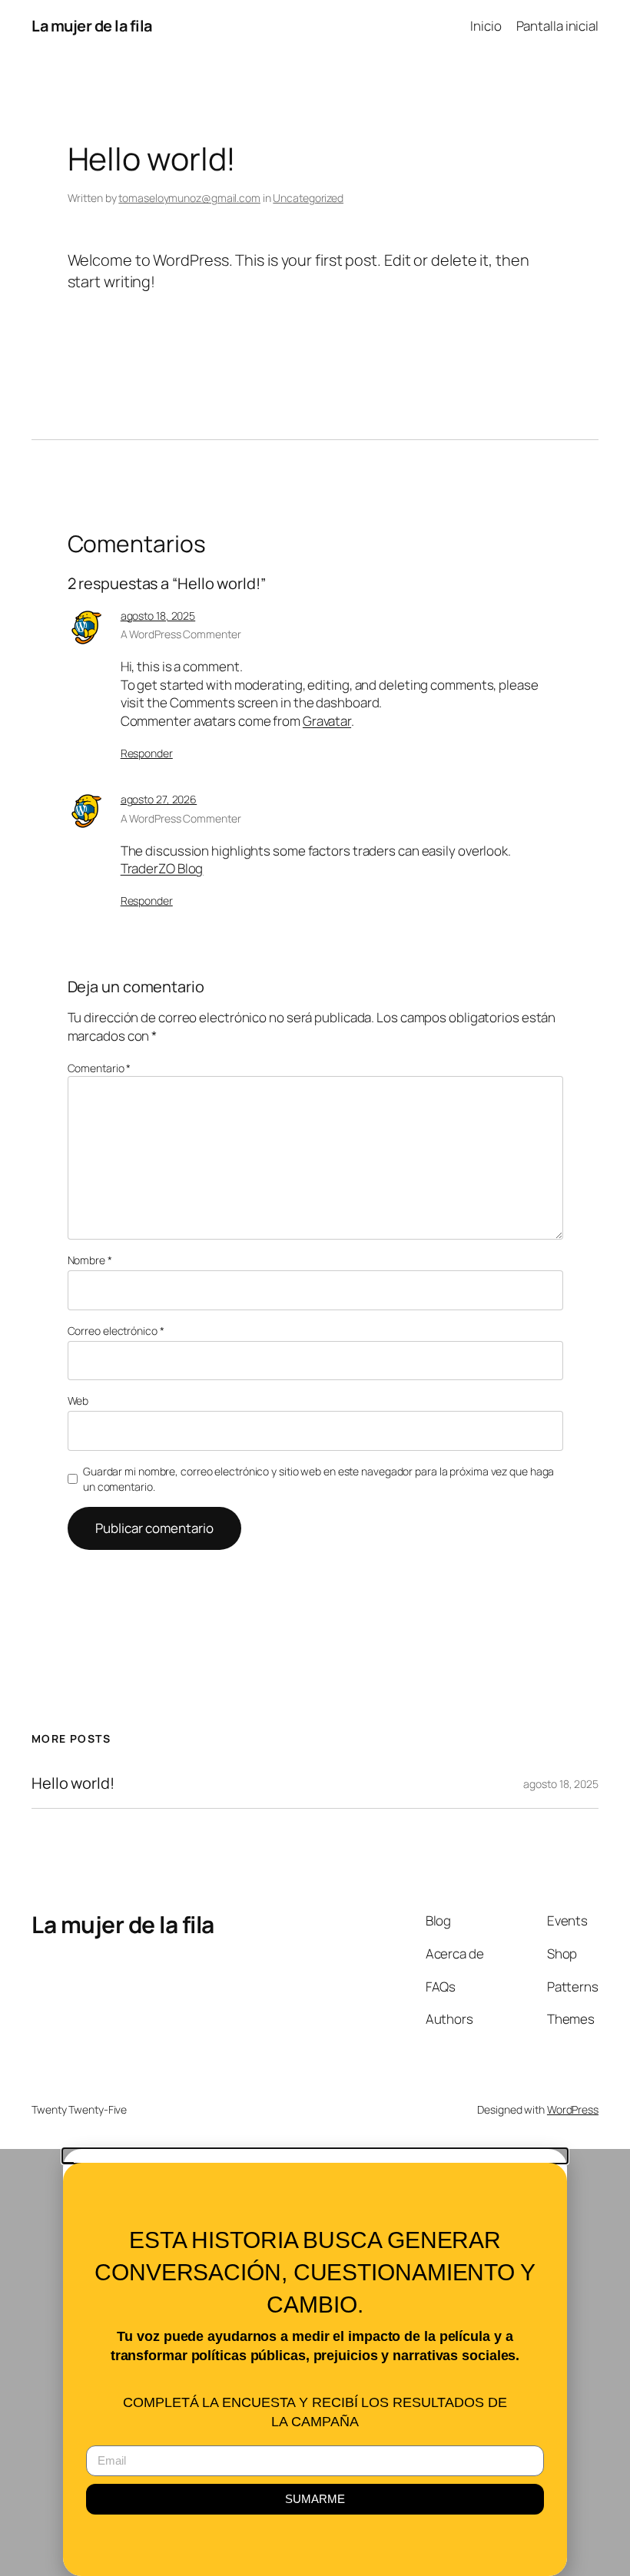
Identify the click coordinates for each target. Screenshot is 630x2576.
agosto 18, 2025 (158, 616)
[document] (315, 2362)
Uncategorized (308, 198)
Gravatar (327, 721)
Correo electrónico (116, 1331)
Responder (147, 753)
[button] (315, 2156)
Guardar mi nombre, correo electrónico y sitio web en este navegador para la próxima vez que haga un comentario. (318, 1479)
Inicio (486, 26)
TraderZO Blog (162, 868)
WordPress (573, 2109)
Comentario (99, 1068)
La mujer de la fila (92, 26)
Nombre (90, 1260)
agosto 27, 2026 (159, 799)
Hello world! (73, 1783)
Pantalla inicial (557, 26)
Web (78, 1401)
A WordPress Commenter (181, 634)
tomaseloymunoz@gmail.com (189, 198)
